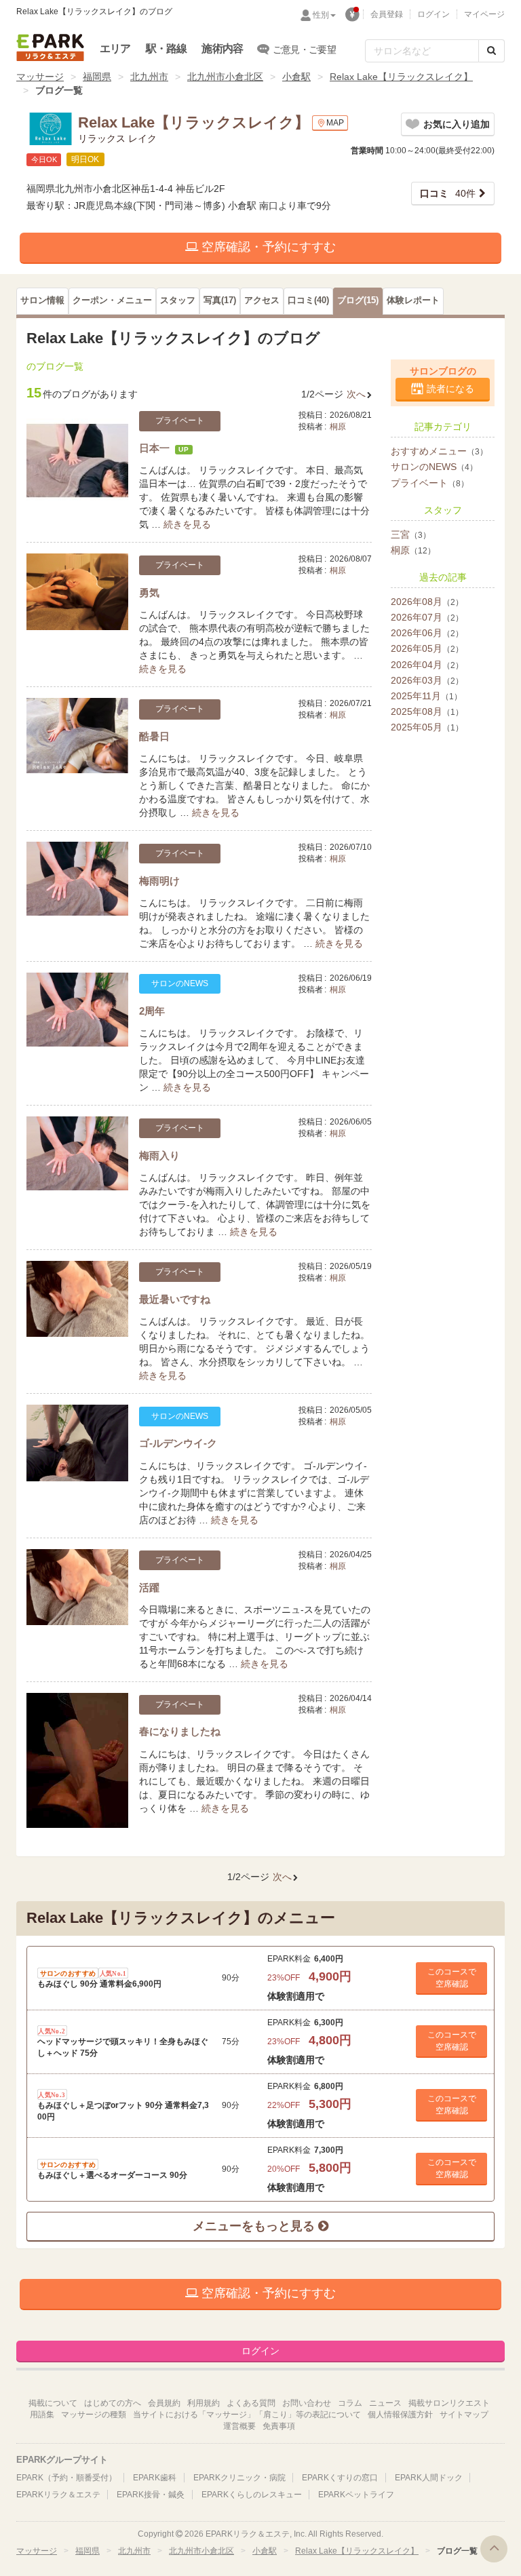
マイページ (484, 14)
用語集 (42, 2415)
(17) (220, 300)
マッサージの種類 (94, 2415)
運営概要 (239, 2426)
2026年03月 (427, 680)
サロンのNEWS (434, 467)
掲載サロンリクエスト (449, 2403)
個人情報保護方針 (400, 2415)
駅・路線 (167, 48)
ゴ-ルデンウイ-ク (178, 1443)
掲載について (53, 2403)
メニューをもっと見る (255, 2226)
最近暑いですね (175, 1299)
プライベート (430, 483)
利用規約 (204, 2403)
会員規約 (164, 2403)
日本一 (154, 448)
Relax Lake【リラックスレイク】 (401, 77)
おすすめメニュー (439, 451)
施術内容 (222, 48)
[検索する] (491, 51)
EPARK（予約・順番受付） (66, 2478)
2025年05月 (427, 727)
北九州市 (149, 77)
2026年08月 (427, 602)
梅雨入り (159, 1155)
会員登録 (387, 14)
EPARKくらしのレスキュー (252, 2495)
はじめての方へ (113, 2403)
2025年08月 (427, 711)
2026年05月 (427, 648)
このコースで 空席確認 (452, 1978)
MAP (335, 123)
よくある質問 (251, 2403)
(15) (358, 300)
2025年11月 (426, 696)
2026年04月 (427, 665)
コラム (350, 2403)
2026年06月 (427, 633)
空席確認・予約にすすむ (267, 247)
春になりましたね (180, 1731)
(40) (308, 300)
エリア (115, 48)
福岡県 (97, 77)
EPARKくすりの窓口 (340, 2478)
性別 (321, 15)
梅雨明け (159, 881)
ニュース (385, 2403)
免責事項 (279, 2426)
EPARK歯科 (155, 2478)
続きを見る (187, 524)
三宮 (411, 534)
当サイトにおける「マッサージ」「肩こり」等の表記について (247, 2415)
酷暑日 (154, 736)
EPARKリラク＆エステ (50, 47)
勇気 (149, 592)
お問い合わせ (307, 2403)
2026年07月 (427, 617)
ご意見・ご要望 (304, 50)
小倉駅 (296, 77)
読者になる (450, 389)
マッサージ (40, 77)
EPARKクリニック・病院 (239, 2478)
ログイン (433, 14)
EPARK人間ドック (429, 2478)
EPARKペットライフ (356, 2495)
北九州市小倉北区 (225, 77)
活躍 (149, 1587)
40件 (448, 193)
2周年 (152, 1011)
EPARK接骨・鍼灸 (151, 2495)
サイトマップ (464, 2415)
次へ (356, 394)
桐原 (338, 427)
